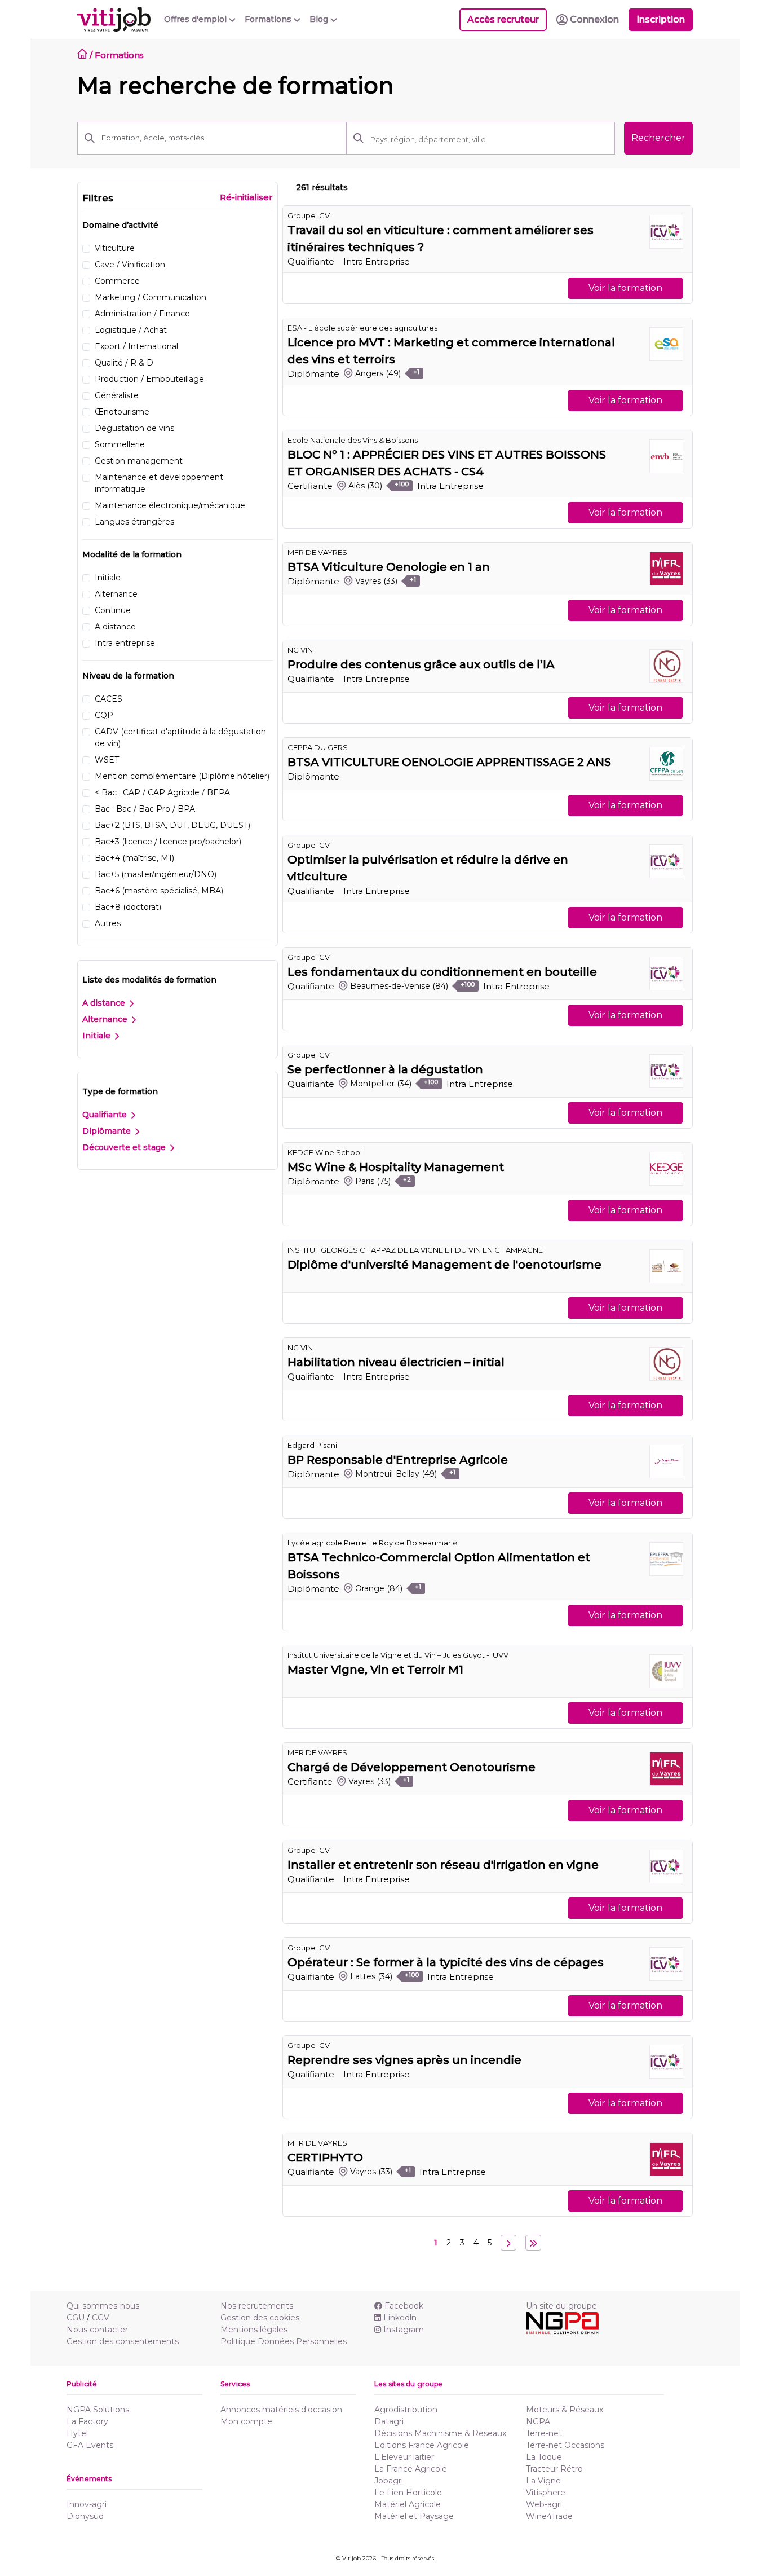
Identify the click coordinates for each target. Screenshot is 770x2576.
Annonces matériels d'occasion (281, 2410)
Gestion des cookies (260, 2318)
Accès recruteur (503, 19)
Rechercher (658, 138)
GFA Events (90, 2445)
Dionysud (85, 2516)
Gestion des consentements (123, 2341)
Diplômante (108, 1131)
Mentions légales (254, 2330)
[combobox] (489, 139)
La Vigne (543, 2481)
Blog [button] (320, 19)
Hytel (77, 2433)
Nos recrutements (257, 2306)
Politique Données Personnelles (284, 2341)
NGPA (538, 2421)
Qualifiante (106, 1115)
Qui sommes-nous (103, 2306)
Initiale (98, 1036)
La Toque (544, 2457)
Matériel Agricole (408, 2504)
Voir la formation (625, 288)
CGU (76, 2318)
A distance (105, 1003)
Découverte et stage (125, 1147)
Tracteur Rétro (554, 2469)
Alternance (106, 1019)
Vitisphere (546, 2493)
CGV (101, 2318)
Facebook (404, 2306)
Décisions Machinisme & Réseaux (440, 2433)
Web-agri (544, 2504)
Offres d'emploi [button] (196, 19)
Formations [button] (269, 19)
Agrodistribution (406, 2410)
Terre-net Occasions (565, 2445)
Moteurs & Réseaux (565, 2410)
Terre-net (544, 2433)
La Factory (87, 2421)
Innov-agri (87, 2504)
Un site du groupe (561, 2306)
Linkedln (400, 2318)
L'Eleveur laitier (404, 2457)
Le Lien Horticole (408, 2493)
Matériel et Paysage (414, 2516)
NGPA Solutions (98, 2410)
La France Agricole (411, 2469)
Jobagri (389, 2481)
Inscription (661, 19)
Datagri (389, 2421)
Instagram (404, 2330)
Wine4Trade (549, 2516)
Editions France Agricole (422, 2445)
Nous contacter (97, 2330)
